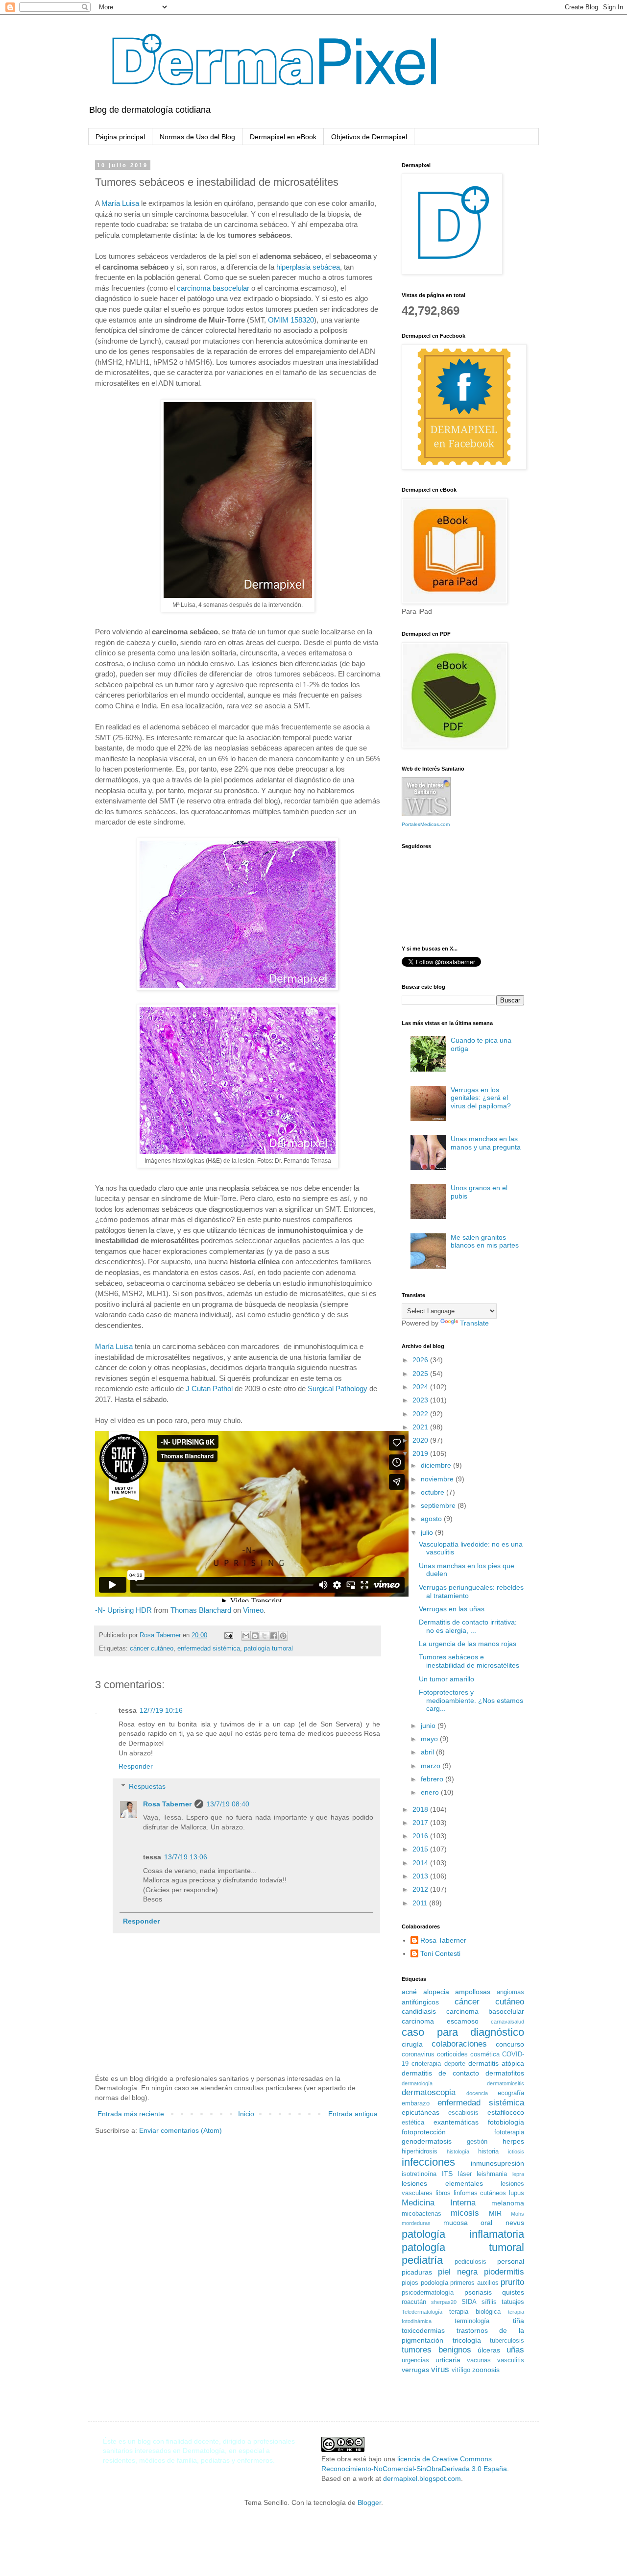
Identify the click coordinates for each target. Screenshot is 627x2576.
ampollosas (473, 1992)
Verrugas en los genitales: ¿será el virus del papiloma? (481, 1098)
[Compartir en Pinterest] (283, 1636)
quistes (513, 2292)
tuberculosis (507, 2341)
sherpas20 (444, 2302)
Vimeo (253, 1610)
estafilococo (506, 2112)
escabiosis (463, 2113)
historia (488, 2151)
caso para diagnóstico (463, 2032)
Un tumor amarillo (446, 1679)
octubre (434, 1492)
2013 (421, 1876)
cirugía (412, 2044)
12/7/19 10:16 (161, 1710)
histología (458, 2151)
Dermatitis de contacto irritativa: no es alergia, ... (468, 1626)
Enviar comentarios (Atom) (181, 2130)
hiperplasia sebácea (308, 267)
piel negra (458, 2272)
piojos (410, 2283)
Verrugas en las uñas (452, 1609)
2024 (421, 1387)
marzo (432, 1766)
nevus (515, 2223)
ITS (447, 2174)
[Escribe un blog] (255, 1636)
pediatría (422, 2260)
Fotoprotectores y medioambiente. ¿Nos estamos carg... (471, 1701)
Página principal (120, 137)
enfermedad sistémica (209, 1649)
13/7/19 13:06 (186, 1857)
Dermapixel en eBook (283, 137)
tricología (467, 2340)
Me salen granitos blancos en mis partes (485, 1241)
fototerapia (509, 2132)
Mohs (518, 2214)
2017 (421, 1823)
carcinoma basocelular (213, 288)
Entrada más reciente (131, 2114)
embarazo (416, 2103)
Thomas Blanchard (201, 1610)
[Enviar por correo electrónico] (246, 1636)
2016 (421, 1836)
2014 (421, 1863)
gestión (477, 2142)
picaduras (417, 2272)
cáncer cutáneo (152, 1649)
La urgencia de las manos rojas (468, 1644)
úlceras (489, 2350)
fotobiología (506, 2122)
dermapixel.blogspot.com (422, 2478)
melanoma (508, 2203)
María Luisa (120, 203)
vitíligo (461, 2370)
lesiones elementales (442, 2183)
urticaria (448, 2360)
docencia (477, 2093)
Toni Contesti (440, 1953)
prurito (512, 2282)
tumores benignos (436, 2350)
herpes (513, 2141)
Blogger (369, 2502)
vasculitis (511, 2360)
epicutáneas (421, 2112)
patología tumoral (268, 1649)
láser (465, 2174)
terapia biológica (475, 2312)
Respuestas (147, 1786)
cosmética (485, 2054)
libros (443, 2193)
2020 (421, 1440)
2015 (421, 1849)
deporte (455, 2064)
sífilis (489, 2302)
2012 (421, 1889)
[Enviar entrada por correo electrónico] (228, 1635)
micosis (465, 2213)
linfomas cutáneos (480, 2193)
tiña (518, 2321)
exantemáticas (456, 2122)
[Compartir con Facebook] (274, 1636)
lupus (517, 2193)
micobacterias (422, 2214)
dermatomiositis (506, 2083)
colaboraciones (459, 2044)
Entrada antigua (353, 2114)
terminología (472, 2321)
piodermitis (504, 2272)
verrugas (415, 2370)
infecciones (428, 2162)
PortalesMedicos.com (426, 824)
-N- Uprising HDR (123, 1610)
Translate (474, 1323)
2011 (421, 1903)
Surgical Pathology (338, 1388)
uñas (515, 2350)
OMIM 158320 (291, 320)
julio (428, 1532)
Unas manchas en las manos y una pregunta (486, 1143)
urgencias (415, 2360)
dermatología (417, 2083)
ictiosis (516, 2151)
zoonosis (486, 2370)
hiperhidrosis (420, 2151)
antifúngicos (420, 2002)
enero (431, 1792)
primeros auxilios (474, 2283)
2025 (421, 1374)
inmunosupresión (497, 2163)
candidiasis (419, 2011)
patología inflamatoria (463, 2234)
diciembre (437, 1465)
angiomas (510, 1992)
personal (511, 2261)
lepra (518, 2174)
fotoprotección (424, 2132)
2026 (421, 1360)
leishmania (492, 2174)
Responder (136, 1766)
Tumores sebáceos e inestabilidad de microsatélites (469, 1661)
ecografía (511, 2093)
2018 (421, 1809)
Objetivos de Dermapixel (369, 137)
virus (440, 2369)
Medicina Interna (439, 2203)
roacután (414, 2302)
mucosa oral (468, 2223)
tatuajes (513, 2302)
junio (429, 1726)
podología (434, 2283)
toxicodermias (423, 2330)
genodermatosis (427, 2141)
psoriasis (478, 2292)
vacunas (479, 2360)
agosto (432, 1519)
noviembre (438, 1479)
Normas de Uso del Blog (197, 137)
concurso (510, 2044)
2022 (421, 1414)
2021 (421, 1427)
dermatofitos (505, 2073)
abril (428, 1752)
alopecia (436, 1992)
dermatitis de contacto (440, 2073)
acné (409, 1992)
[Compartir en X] (265, 1636)
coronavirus (418, 2054)
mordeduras (416, 2223)
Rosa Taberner (167, 1804)
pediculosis (470, 2262)
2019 (421, 1453)
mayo (430, 1739)
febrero (433, 1779)
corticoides (452, 2054)
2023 (421, 1400)
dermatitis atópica (496, 2063)
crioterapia (426, 2064)
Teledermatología (422, 2312)
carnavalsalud (507, 2022)
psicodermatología (428, 2293)
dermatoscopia (429, 2092)
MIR (495, 2213)
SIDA (469, 2302)
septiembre (439, 1505)
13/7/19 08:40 (228, 1804)
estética (413, 2123)
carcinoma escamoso (440, 2021)
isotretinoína (419, 2174)
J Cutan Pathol (209, 1388)
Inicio (246, 2114)
